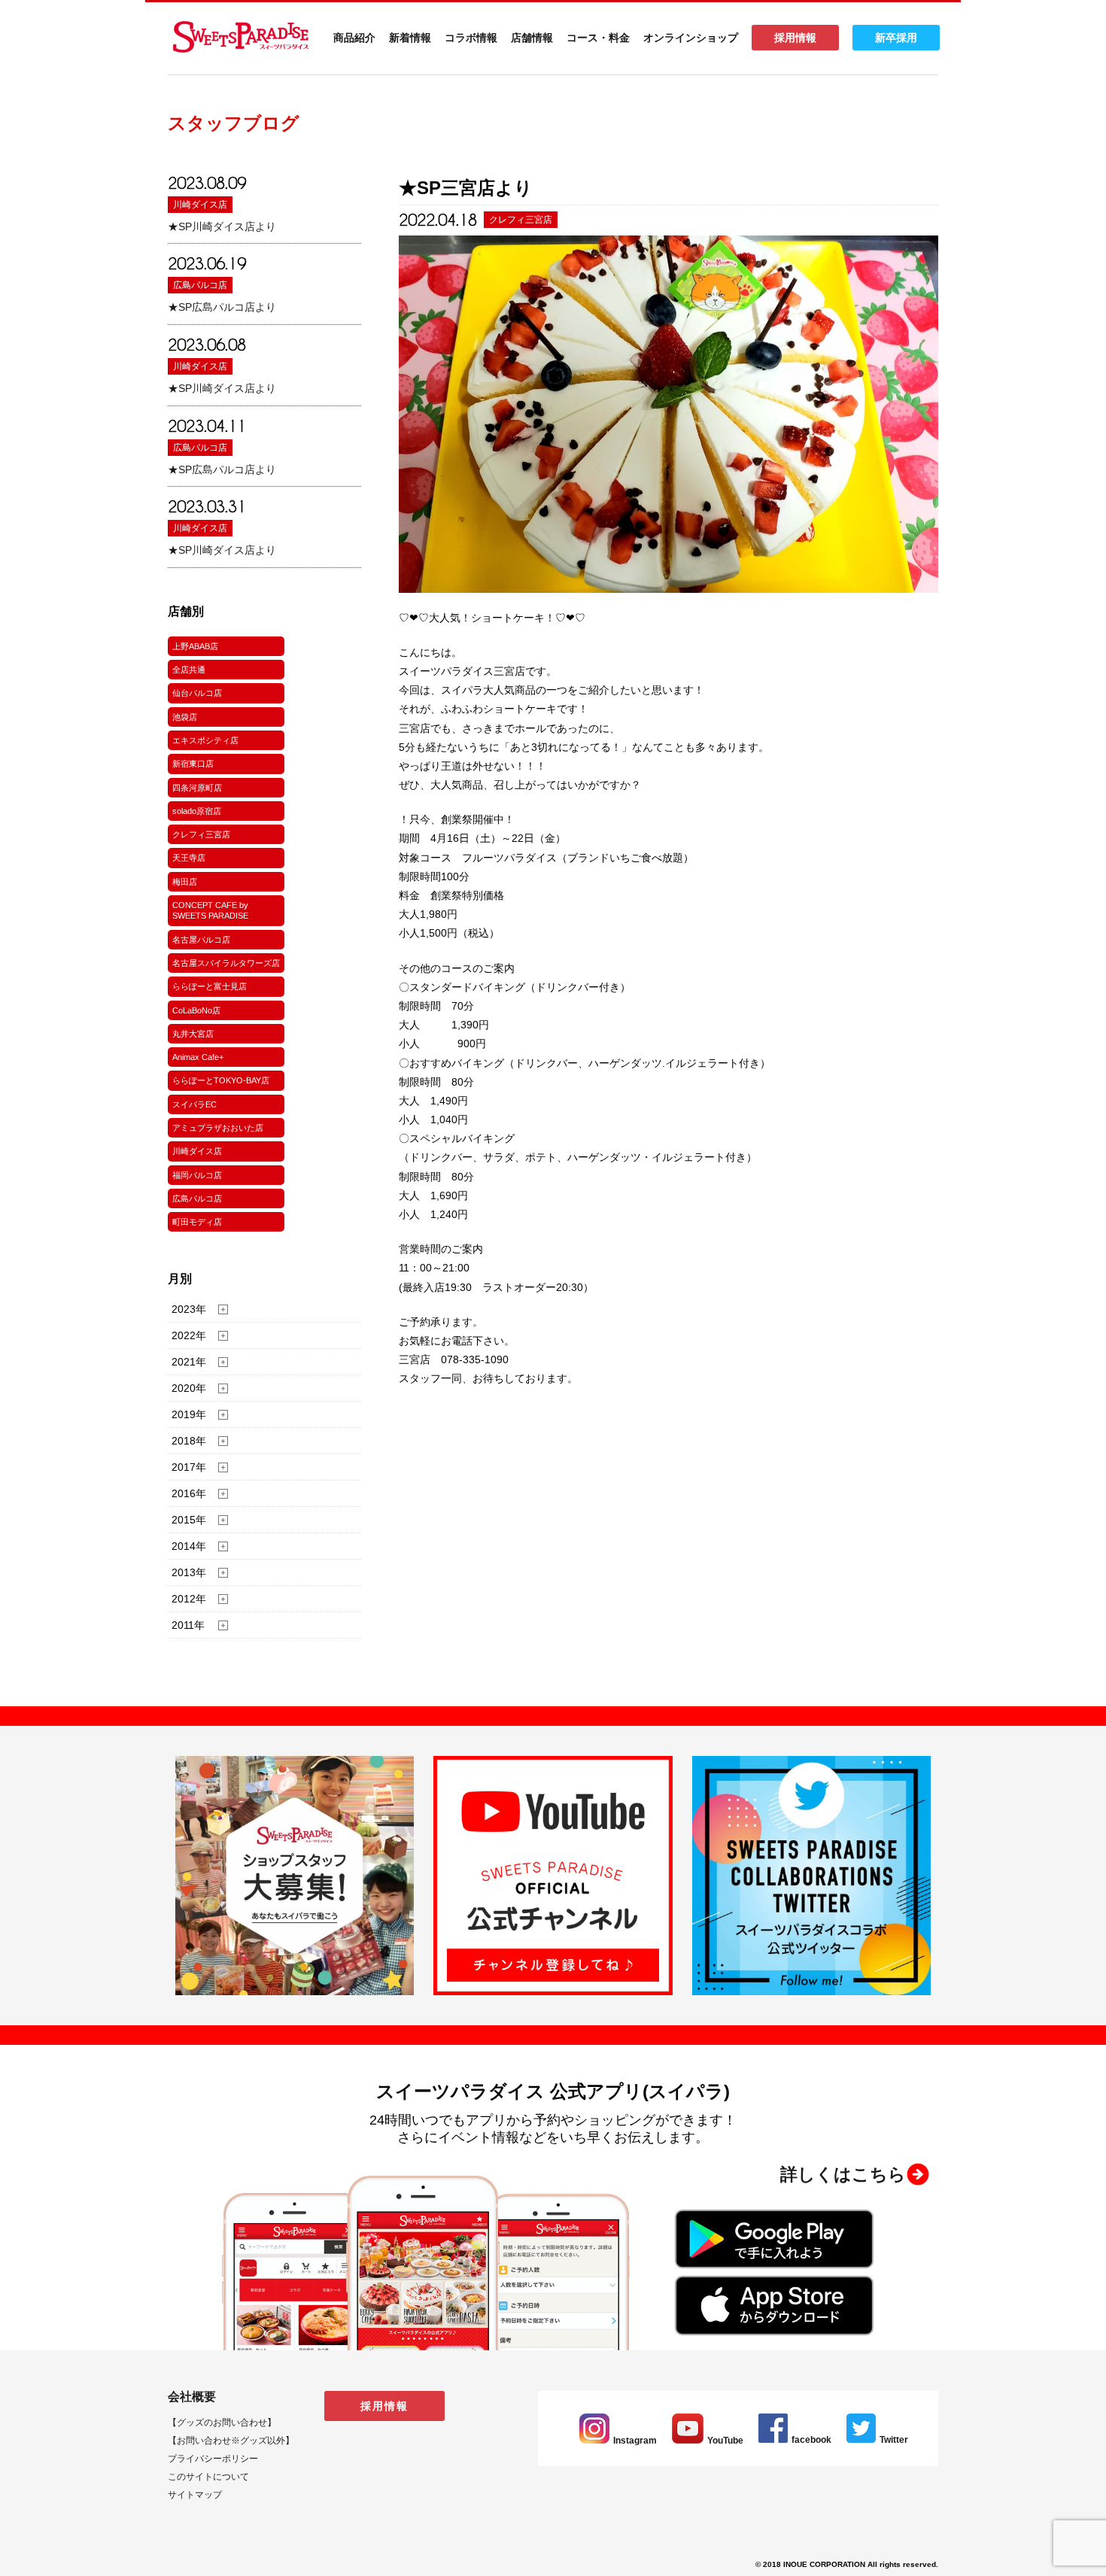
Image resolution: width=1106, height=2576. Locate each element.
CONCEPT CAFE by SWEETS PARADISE (210, 910)
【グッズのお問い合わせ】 (222, 2423)
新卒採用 (896, 38)
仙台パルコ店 (197, 693)
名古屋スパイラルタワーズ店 (226, 963)
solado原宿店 (197, 811)
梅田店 (185, 882)
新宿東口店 (193, 764)
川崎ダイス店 (200, 205)
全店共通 (189, 670)
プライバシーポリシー (213, 2459)
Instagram (635, 2441)
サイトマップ (195, 2495)
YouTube (725, 2441)
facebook (811, 2440)
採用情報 (795, 38)
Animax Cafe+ (198, 1057)
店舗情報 (532, 38)
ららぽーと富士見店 (210, 986)
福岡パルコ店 (197, 1175)
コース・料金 (598, 38)
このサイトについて (208, 2477)
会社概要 (192, 2397)
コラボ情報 (471, 38)
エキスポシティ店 (205, 740)
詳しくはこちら (843, 2174)
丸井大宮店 (193, 1034)
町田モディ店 (197, 1222)
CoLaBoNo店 (196, 1010)
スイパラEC (194, 1104)
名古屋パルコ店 (201, 940)
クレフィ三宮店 (201, 834)
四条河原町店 (197, 788)
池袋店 (185, 717)
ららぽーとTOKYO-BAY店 (221, 1080)
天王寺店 (189, 858)
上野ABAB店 (195, 646)
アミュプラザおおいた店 (218, 1128)
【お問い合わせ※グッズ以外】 (231, 2441)
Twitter (894, 2440)
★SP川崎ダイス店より (222, 226)
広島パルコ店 (200, 285)
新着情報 (410, 38)
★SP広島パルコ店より (222, 307)
